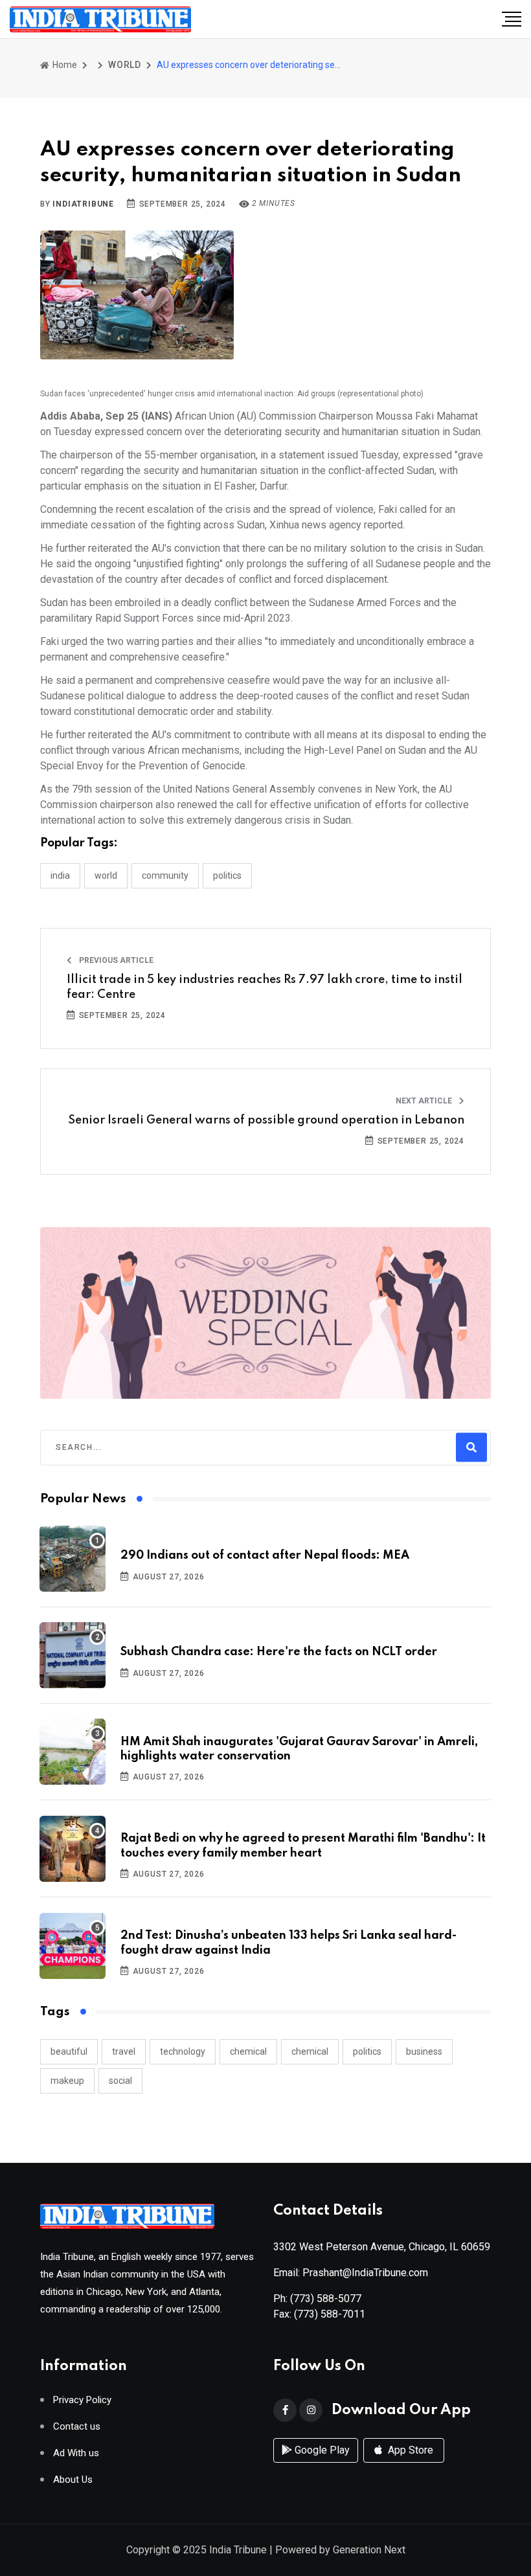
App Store (409, 2450)
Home (64, 65)
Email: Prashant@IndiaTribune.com (351, 2273)
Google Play (321, 2450)
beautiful (69, 2051)
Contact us (77, 2427)
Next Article (425, 1101)
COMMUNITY (165, 876)
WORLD (125, 65)
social (120, 2081)
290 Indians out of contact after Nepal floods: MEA (265, 1555)
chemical (248, 2051)
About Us (73, 2480)
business (424, 2051)
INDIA (60, 876)
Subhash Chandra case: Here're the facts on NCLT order (279, 1652)
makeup (67, 2081)
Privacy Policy (82, 2400)
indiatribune (83, 204)
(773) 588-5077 (326, 2299)
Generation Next (369, 2550)
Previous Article (115, 960)
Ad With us (76, 2453)
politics (367, 2051)
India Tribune (238, 2550)
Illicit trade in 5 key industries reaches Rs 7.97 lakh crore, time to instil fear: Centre (265, 987)
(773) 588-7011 (330, 2314)
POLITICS (227, 876)
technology (183, 2051)
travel (124, 2051)
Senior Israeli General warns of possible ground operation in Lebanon (266, 1120)
